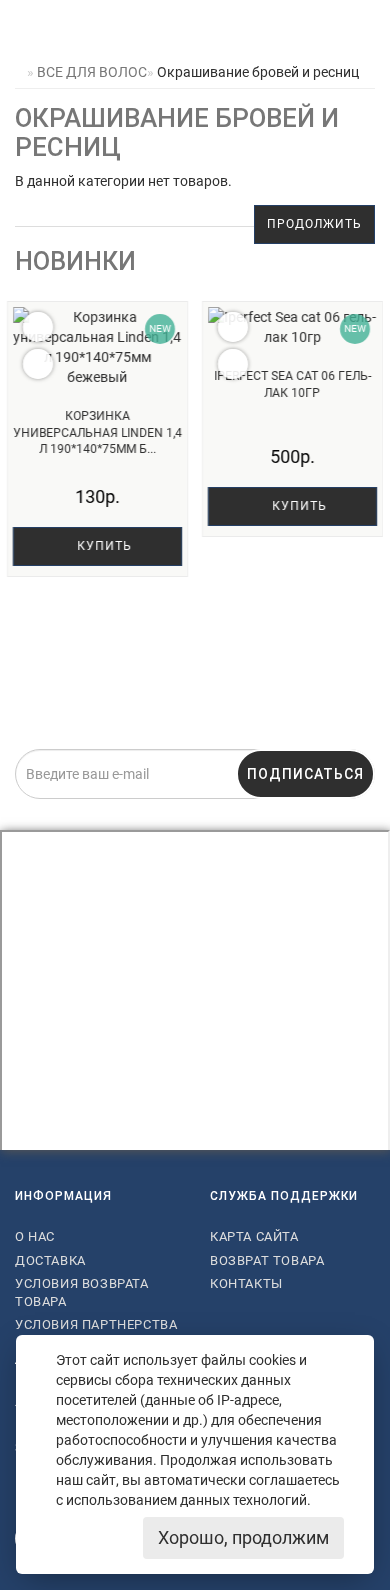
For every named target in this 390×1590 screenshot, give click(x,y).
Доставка (50, 1260)
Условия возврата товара (82, 1292)
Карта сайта (254, 1236)
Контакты (246, 1283)
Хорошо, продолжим (243, 1537)
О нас (35, 1236)
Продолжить (314, 224)
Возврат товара (267, 1260)
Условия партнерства (96, 1324)
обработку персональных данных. (300, 811)
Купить (102, 546)
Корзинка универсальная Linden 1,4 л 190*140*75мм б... (97, 432)
